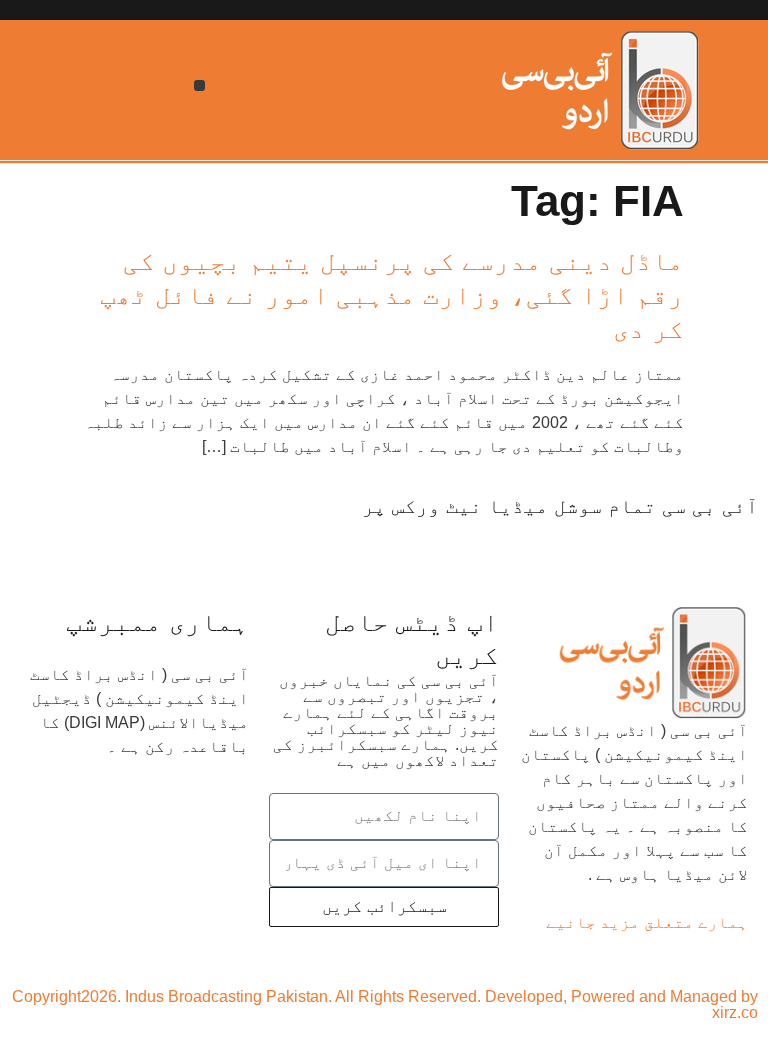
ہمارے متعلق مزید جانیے (647, 922)
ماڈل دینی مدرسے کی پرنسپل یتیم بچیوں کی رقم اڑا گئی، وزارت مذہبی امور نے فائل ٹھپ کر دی (392, 295)
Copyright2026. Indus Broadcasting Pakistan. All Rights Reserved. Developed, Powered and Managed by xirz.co (385, 1004)
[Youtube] (625, 544)
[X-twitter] (679, 544)
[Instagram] (513, 544)
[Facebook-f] (733, 544)
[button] (199, 85)
